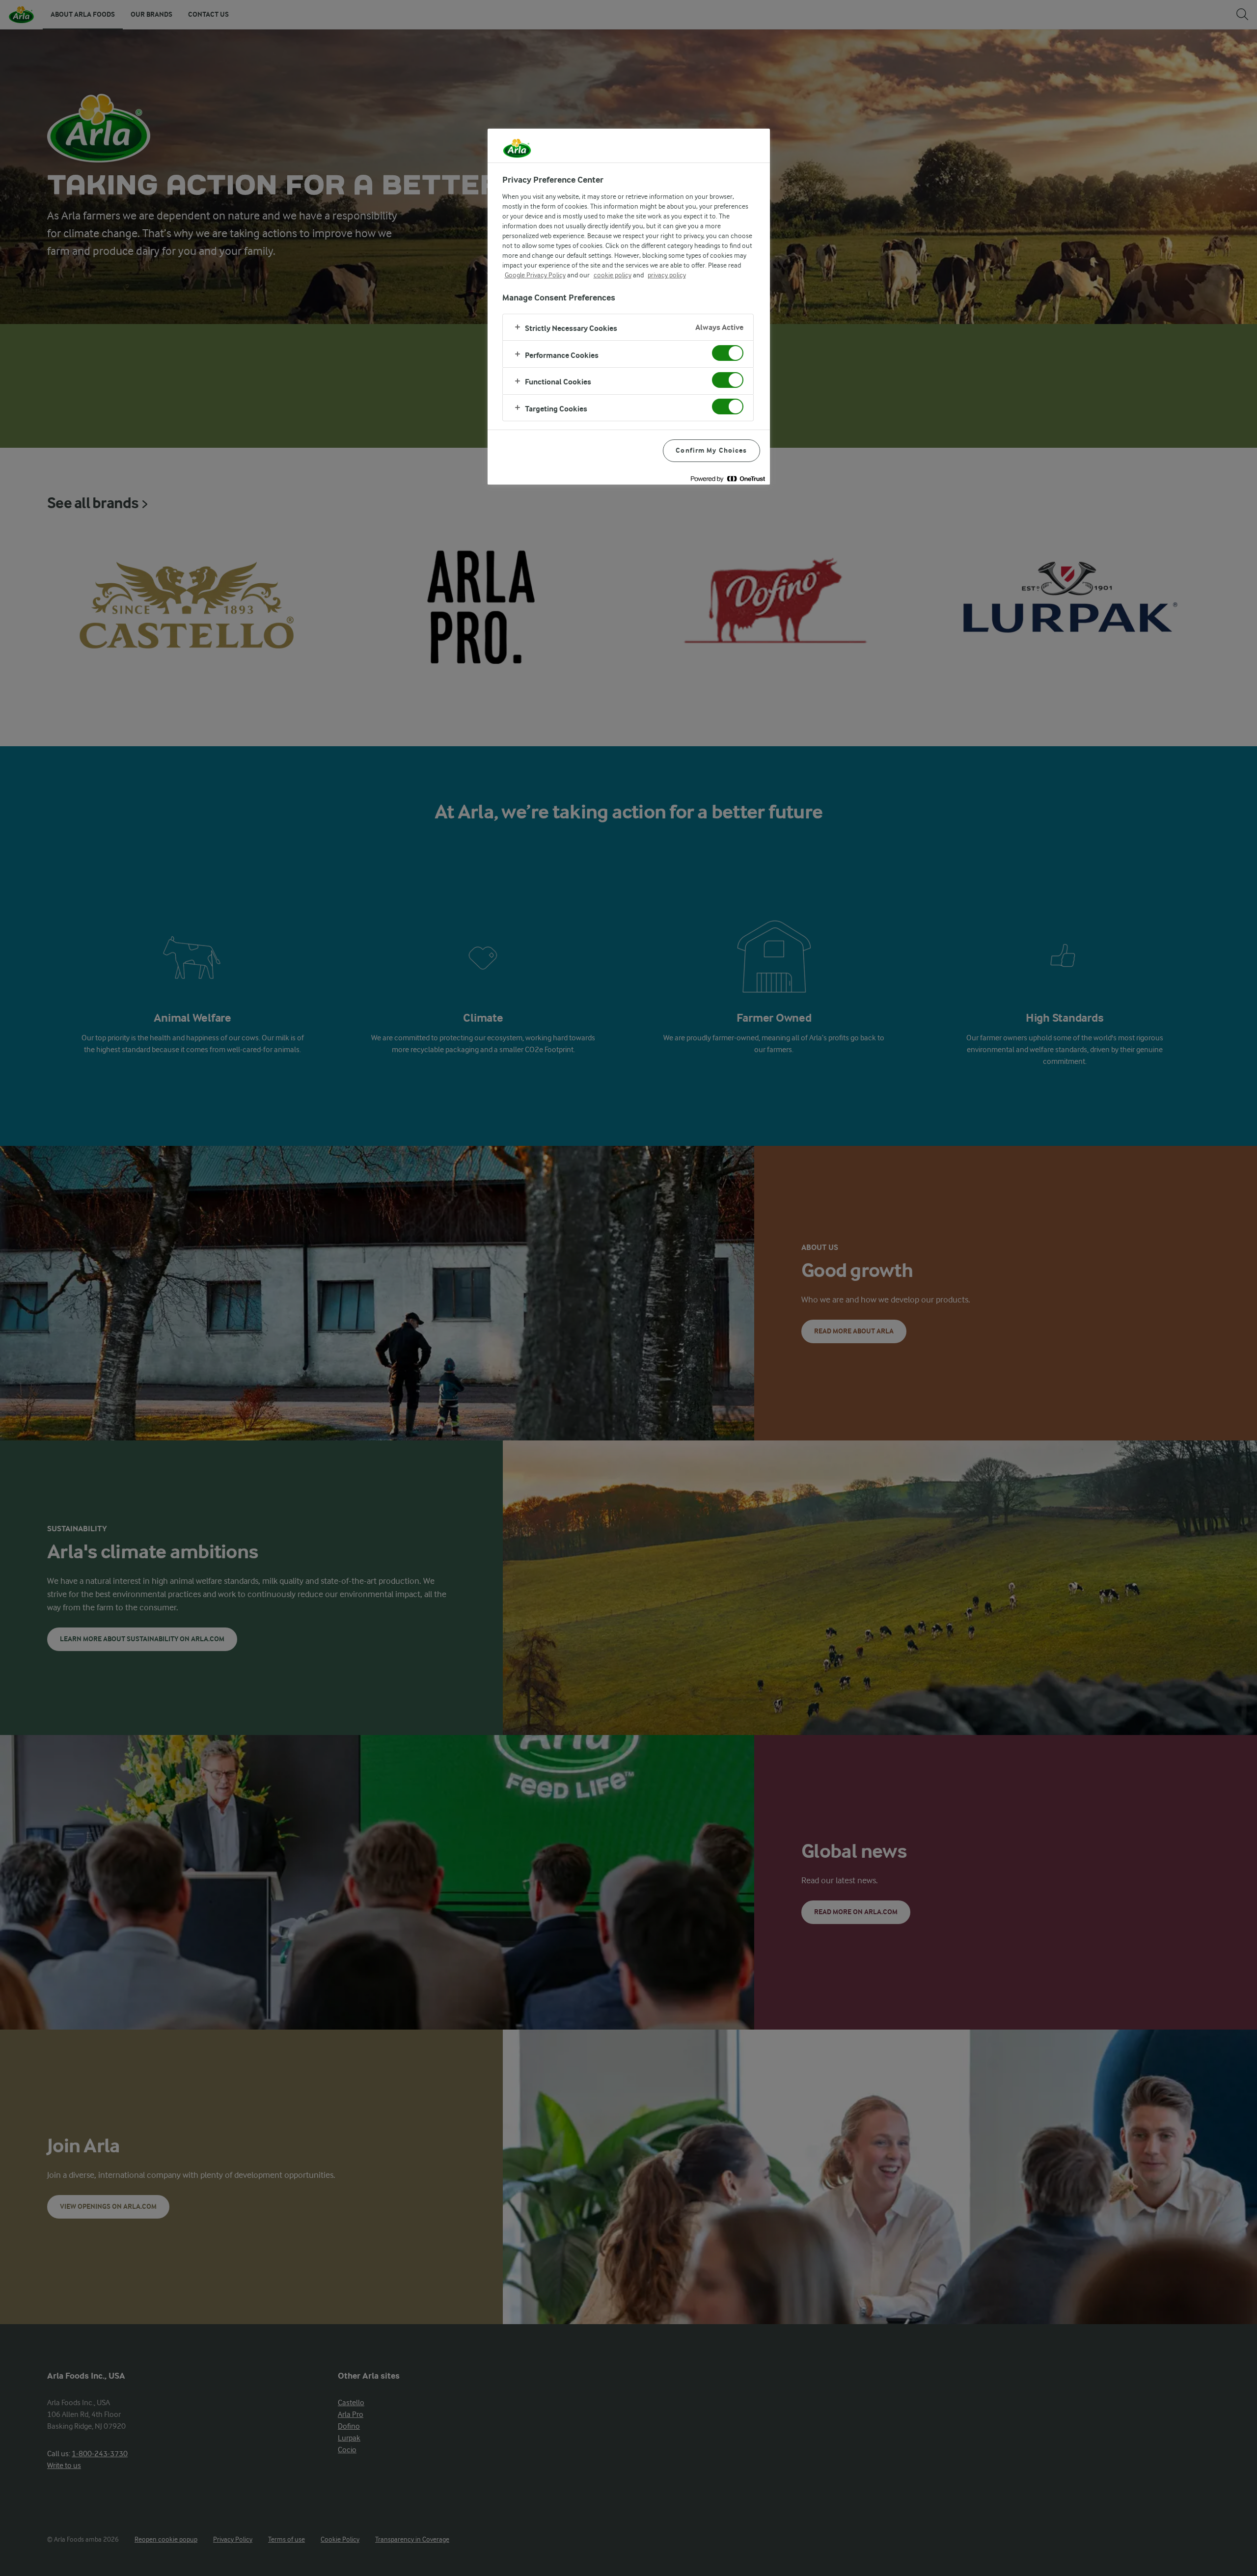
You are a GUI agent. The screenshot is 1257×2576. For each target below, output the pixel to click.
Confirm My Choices (711, 450)
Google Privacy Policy (535, 275)
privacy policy (667, 275)
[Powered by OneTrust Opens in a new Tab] (728, 478)
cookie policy (613, 275)
